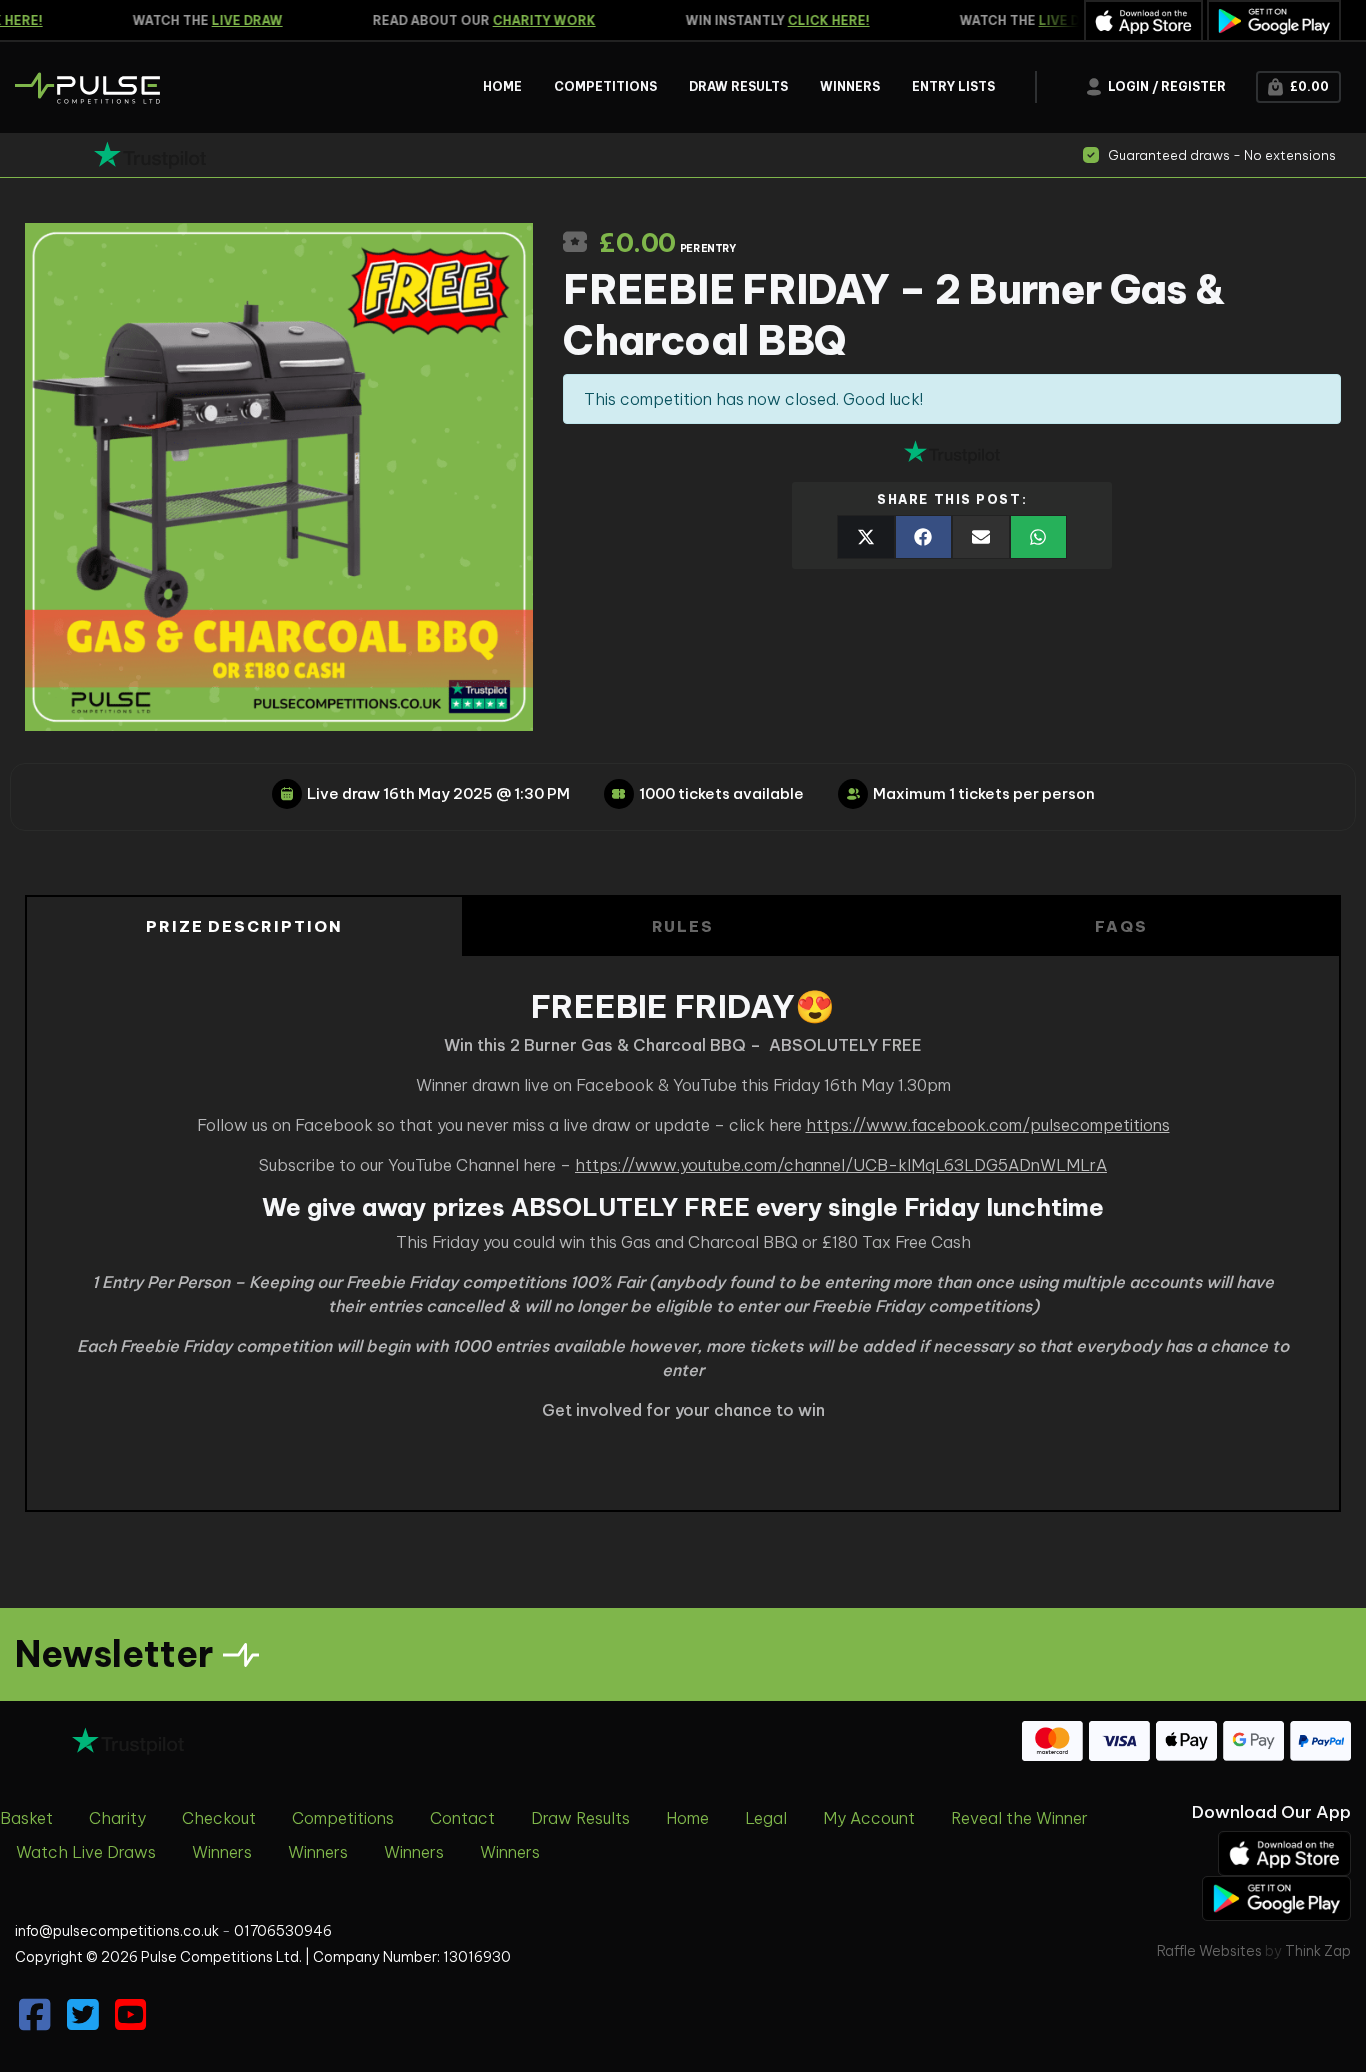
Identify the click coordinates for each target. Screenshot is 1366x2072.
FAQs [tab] (1121, 926)
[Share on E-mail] (981, 537)
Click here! (814, 20)
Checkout (219, 1818)
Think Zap (1318, 1951)
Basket (26, 1818)
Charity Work (529, 20)
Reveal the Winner (1019, 1818)
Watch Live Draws (86, 1852)
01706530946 (283, 1931)
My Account (869, 1818)
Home (687, 1818)
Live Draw (232, 20)
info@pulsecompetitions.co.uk (117, 1931)
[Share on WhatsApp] (1039, 537)
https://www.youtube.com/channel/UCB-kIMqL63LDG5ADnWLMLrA (841, 1165)
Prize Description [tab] (244, 926)
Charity (117, 1818)
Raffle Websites (1209, 1951)
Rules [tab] (683, 926)
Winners (222, 1852)
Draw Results (580, 1818)
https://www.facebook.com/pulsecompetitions (988, 1125)
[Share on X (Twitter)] (866, 537)
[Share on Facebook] (924, 537)
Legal (766, 1818)
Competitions (343, 1818)
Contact (462, 1818)
